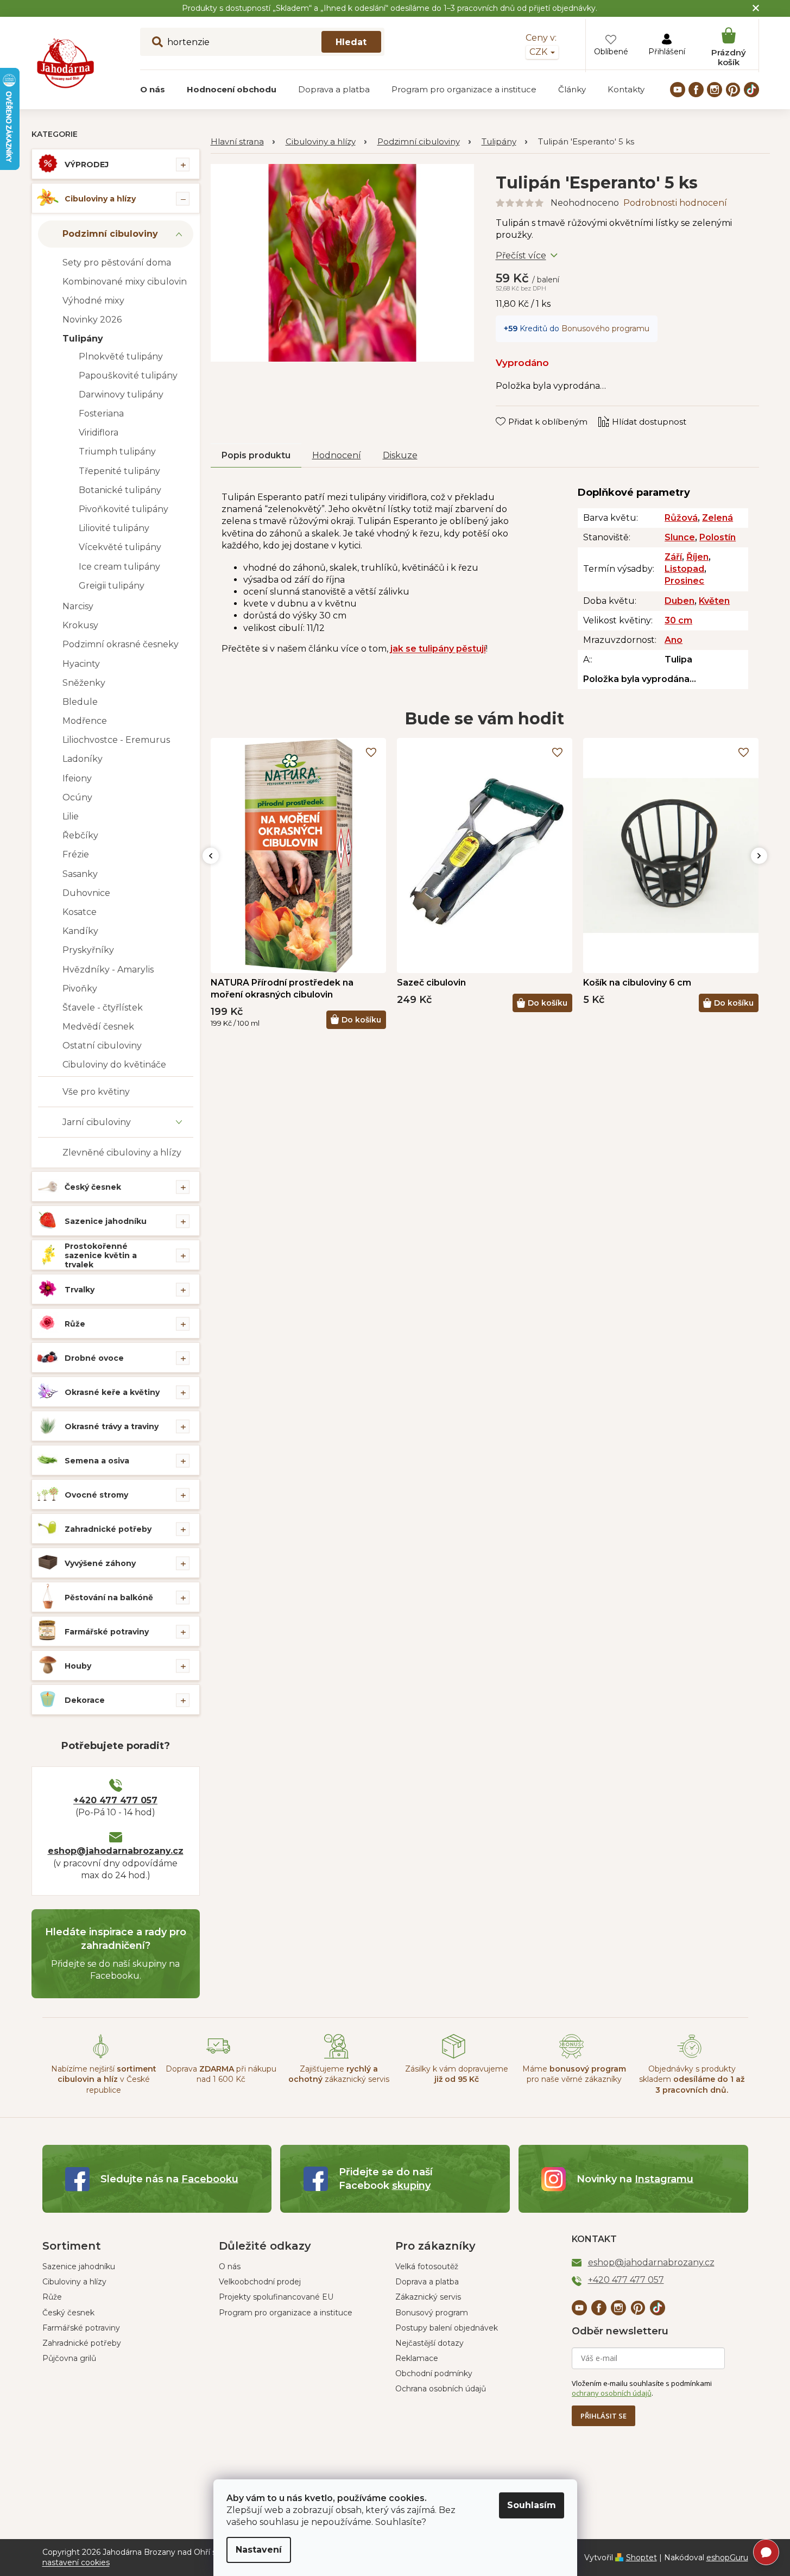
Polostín (718, 537)
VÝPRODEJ (87, 165)
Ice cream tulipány (119, 567)
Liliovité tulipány (114, 528)
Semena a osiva (97, 1461)
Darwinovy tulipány (121, 394)
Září (673, 557)
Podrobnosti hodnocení (675, 203)
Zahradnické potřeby (108, 1529)
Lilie (71, 816)
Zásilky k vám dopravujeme (457, 2074)
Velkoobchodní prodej (260, 2282)
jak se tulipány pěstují (438, 649)
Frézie (76, 854)
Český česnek (93, 1187)
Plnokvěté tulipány (121, 356)
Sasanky (80, 874)
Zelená (718, 518)
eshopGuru (727, 2558)
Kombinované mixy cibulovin (125, 282)
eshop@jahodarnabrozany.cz (116, 1851)
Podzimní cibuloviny (110, 234)
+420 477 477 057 (115, 1800)
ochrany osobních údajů (612, 2393)
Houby (78, 1666)
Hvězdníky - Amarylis (108, 970)
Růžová (681, 518)
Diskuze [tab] (400, 455)
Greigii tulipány (112, 586)
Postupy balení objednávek (447, 2328)
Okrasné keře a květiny (112, 1392)
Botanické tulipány (120, 490)
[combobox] (262, 42)
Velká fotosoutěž (427, 2266)
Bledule (80, 702)
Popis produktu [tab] (256, 455)
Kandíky (80, 931)
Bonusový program (432, 2313)
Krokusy (80, 625)
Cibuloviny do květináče (114, 1065)
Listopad (684, 569)
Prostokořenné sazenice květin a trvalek (101, 1255)
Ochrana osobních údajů (441, 2389)
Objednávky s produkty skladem (692, 2079)
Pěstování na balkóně (109, 1598)
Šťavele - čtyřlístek (103, 1008)
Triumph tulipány (117, 452)
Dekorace (85, 1700)
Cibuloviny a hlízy (100, 199)
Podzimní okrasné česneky (121, 644)
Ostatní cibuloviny (102, 1046)
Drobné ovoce (94, 1358)
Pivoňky (80, 989)
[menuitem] (153, 90)
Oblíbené (611, 52)
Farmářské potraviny (107, 1632)
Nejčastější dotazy (429, 2343)
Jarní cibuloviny (97, 1122)
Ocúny (77, 797)
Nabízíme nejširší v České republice (104, 2079)
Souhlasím (532, 2505)
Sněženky (84, 683)
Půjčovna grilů (69, 2358)
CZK (539, 52)
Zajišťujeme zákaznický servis (339, 2074)
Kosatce (80, 912)
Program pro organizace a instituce (286, 2313)
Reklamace (417, 2358)
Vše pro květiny (96, 1092)
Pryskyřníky (88, 950)
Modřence (85, 721)
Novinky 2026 (92, 320)
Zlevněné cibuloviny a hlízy (122, 1153)
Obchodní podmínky (434, 2373)
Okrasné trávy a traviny (112, 1426)
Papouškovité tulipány (128, 375)
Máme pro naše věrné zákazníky (574, 2074)
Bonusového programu (605, 329)
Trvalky (80, 1290)
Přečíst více (521, 255)
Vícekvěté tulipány (120, 547)
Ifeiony (77, 778)
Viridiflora (99, 433)
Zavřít (515, 411)
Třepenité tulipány (119, 471)
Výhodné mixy (93, 301)
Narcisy (78, 606)
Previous (211, 856)
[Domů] (243, 142)
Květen (714, 601)
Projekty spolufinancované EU (276, 2297)
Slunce (680, 537)
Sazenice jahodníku (106, 1221)
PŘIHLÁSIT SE (603, 2416)
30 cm (678, 620)
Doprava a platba (427, 2282)
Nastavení (259, 2550)
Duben (680, 601)
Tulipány (83, 339)
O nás (230, 2266)
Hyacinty (81, 664)
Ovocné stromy (96, 1495)
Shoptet (642, 2558)
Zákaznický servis (428, 2297)
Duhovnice (86, 893)
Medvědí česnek (98, 1027)
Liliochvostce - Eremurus (116, 740)
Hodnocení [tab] (337, 455)
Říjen (697, 557)
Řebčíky (80, 835)
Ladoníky (83, 759)
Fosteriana (101, 413)
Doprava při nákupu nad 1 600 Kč (221, 2074)
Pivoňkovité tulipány (124, 509)
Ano (674, 640)
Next (759, 856)
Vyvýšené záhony (100, 1563)
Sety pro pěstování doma (117, 263)
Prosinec (684, 581)
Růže (75, 1324)
